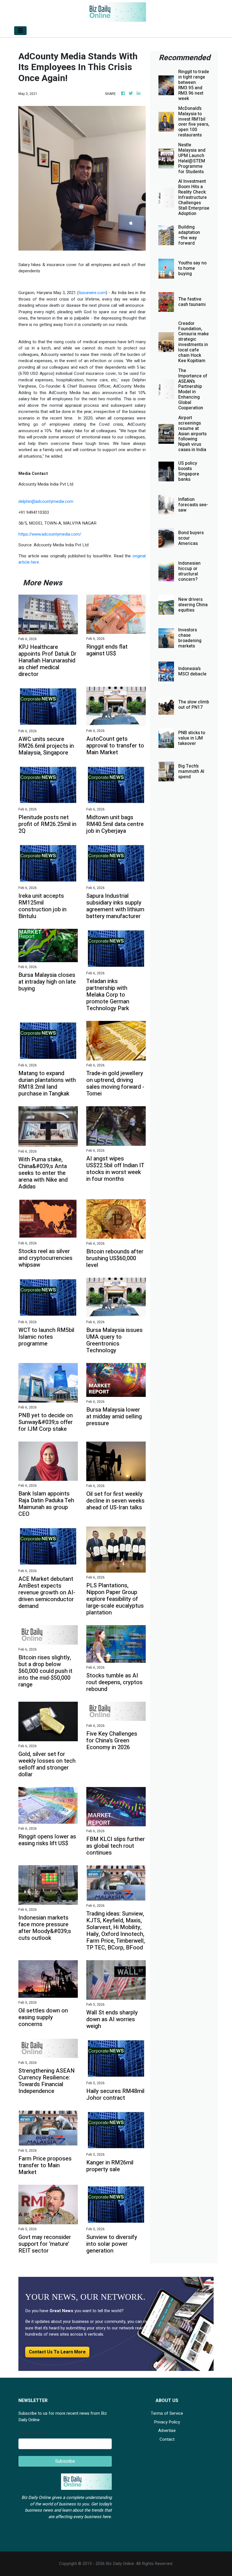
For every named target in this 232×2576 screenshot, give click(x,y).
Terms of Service (167, 2413)
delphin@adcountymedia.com (46, 501)
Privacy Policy (167, 2422)
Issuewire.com (92, 293)
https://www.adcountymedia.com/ (50, 534)
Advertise (167, 2431)
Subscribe (65, 2461)
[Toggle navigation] (20, 31)
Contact (167, 2439)
